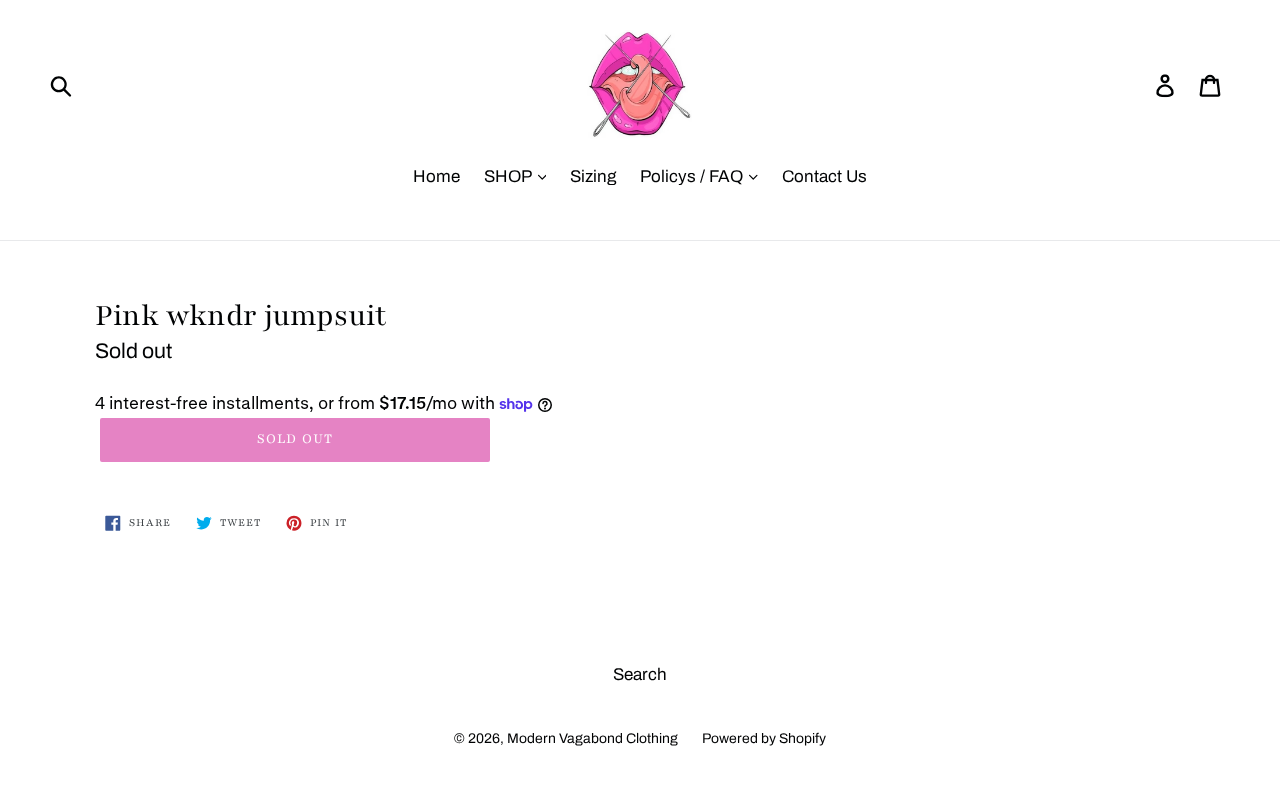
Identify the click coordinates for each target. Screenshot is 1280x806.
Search (640, 674)
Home (436, 176)
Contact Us (824, 176)
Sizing (593, 176)
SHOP (509, 176)
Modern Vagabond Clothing (592, 738)
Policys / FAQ (693, 176)
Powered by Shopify (764, 738)
